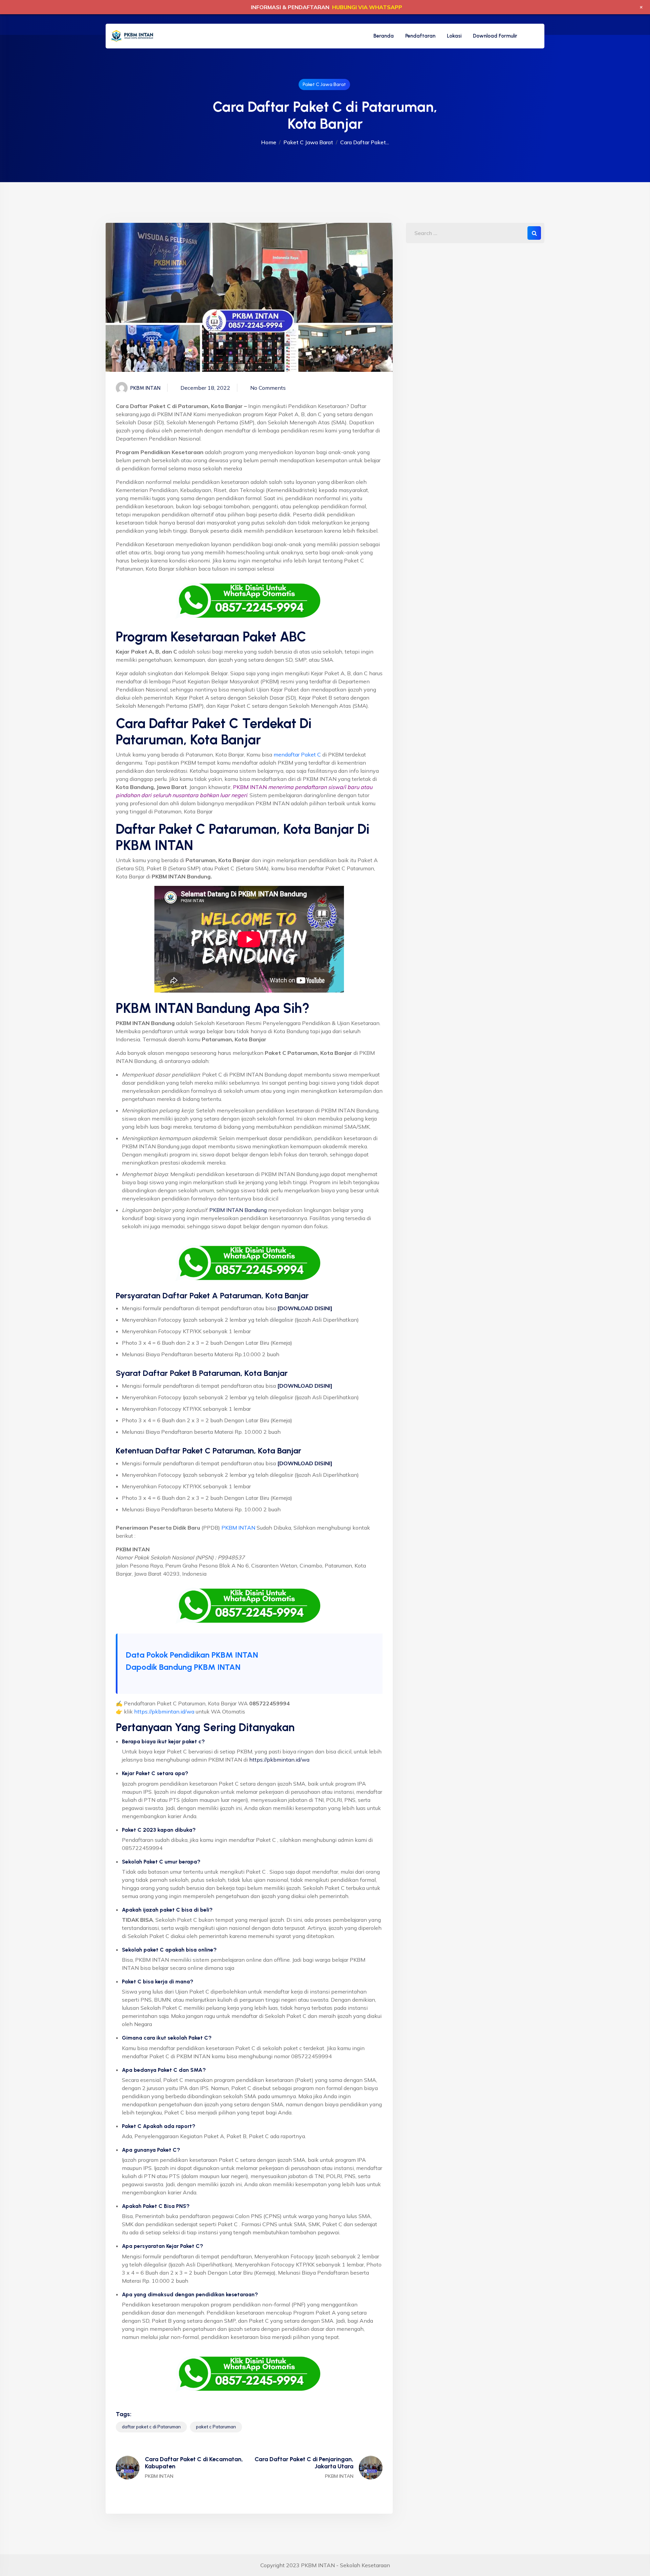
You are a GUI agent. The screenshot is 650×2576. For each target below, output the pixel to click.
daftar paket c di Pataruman (151, 2427)
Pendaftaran (420, 36)
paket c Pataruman (216, 2427)
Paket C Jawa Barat (324, 84)
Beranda (384, 36)
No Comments (268, 388)
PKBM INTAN (238, 1528)
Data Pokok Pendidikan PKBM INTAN (192, 1655)
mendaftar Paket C (297, 754)
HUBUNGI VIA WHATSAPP (367, 7)
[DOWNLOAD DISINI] (305, 1386)
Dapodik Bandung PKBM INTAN (183, 1667)
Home (269, 142)
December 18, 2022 (205, 388)
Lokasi (454, 36)
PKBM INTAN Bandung (238, 1210)
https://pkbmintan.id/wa (164, 1711)
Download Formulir (495, 36)
